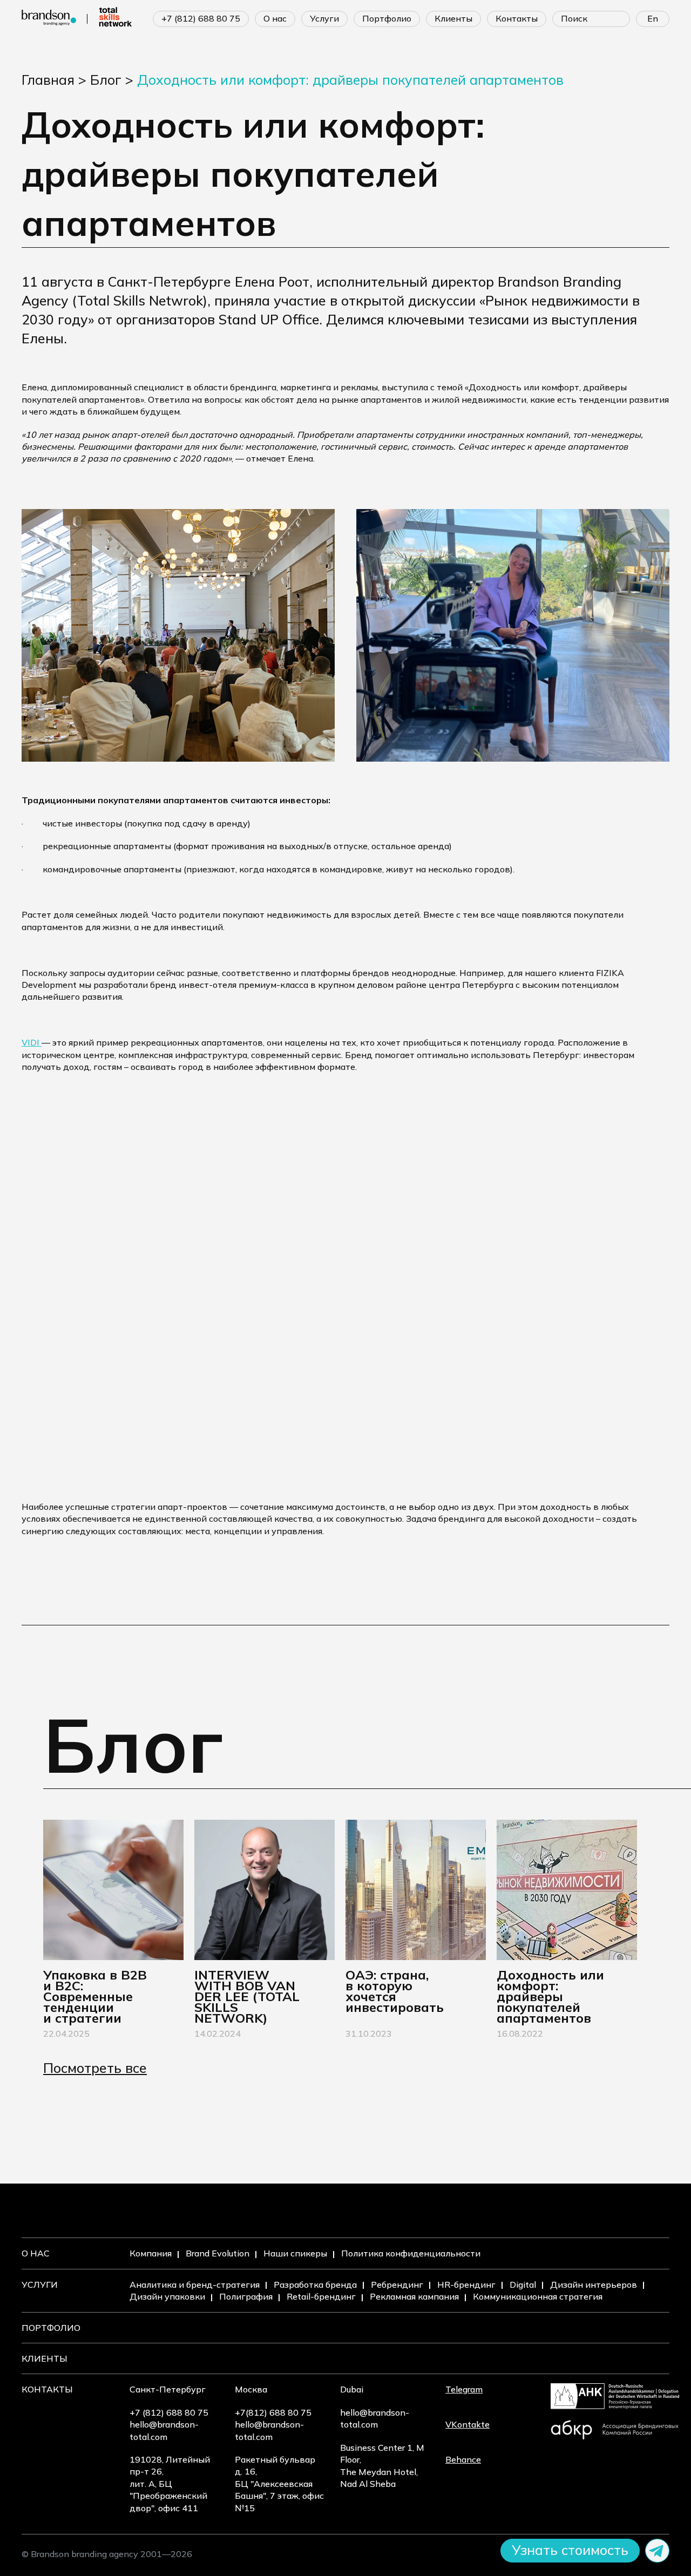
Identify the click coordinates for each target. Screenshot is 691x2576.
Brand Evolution (218, 2253)
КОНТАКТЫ (517, 18)
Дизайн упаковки (167, 2296)
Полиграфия (246, 2296)
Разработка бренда (315, 2284)
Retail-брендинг (321, 2296)
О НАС (275, 18)
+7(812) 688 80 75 (273, 2412)
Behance (463, 2459)
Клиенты (45, 2358)
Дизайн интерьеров (594, 2284)
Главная (48, 80)
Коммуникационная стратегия (538, 2296)
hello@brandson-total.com (164, 2430)
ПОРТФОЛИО (387, 18)
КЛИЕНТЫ (453, 18)
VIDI (32, 1042)
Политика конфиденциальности (411, 2253)
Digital (523, 2284)
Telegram (464, 2389)
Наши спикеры (295, 2253)
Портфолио (51, 2328)
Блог (106, 80)
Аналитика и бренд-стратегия (195, 2284)
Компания (151, 2253)
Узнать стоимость (570, 2550)
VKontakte (468, 2424)
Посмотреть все (95, 2068)
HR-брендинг (466, 2284)
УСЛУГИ (324, 18)
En (653, 18)
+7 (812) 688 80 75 (201, 18)
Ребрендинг (397, 2284)
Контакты (47, 2389)
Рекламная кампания (414, 2296)
